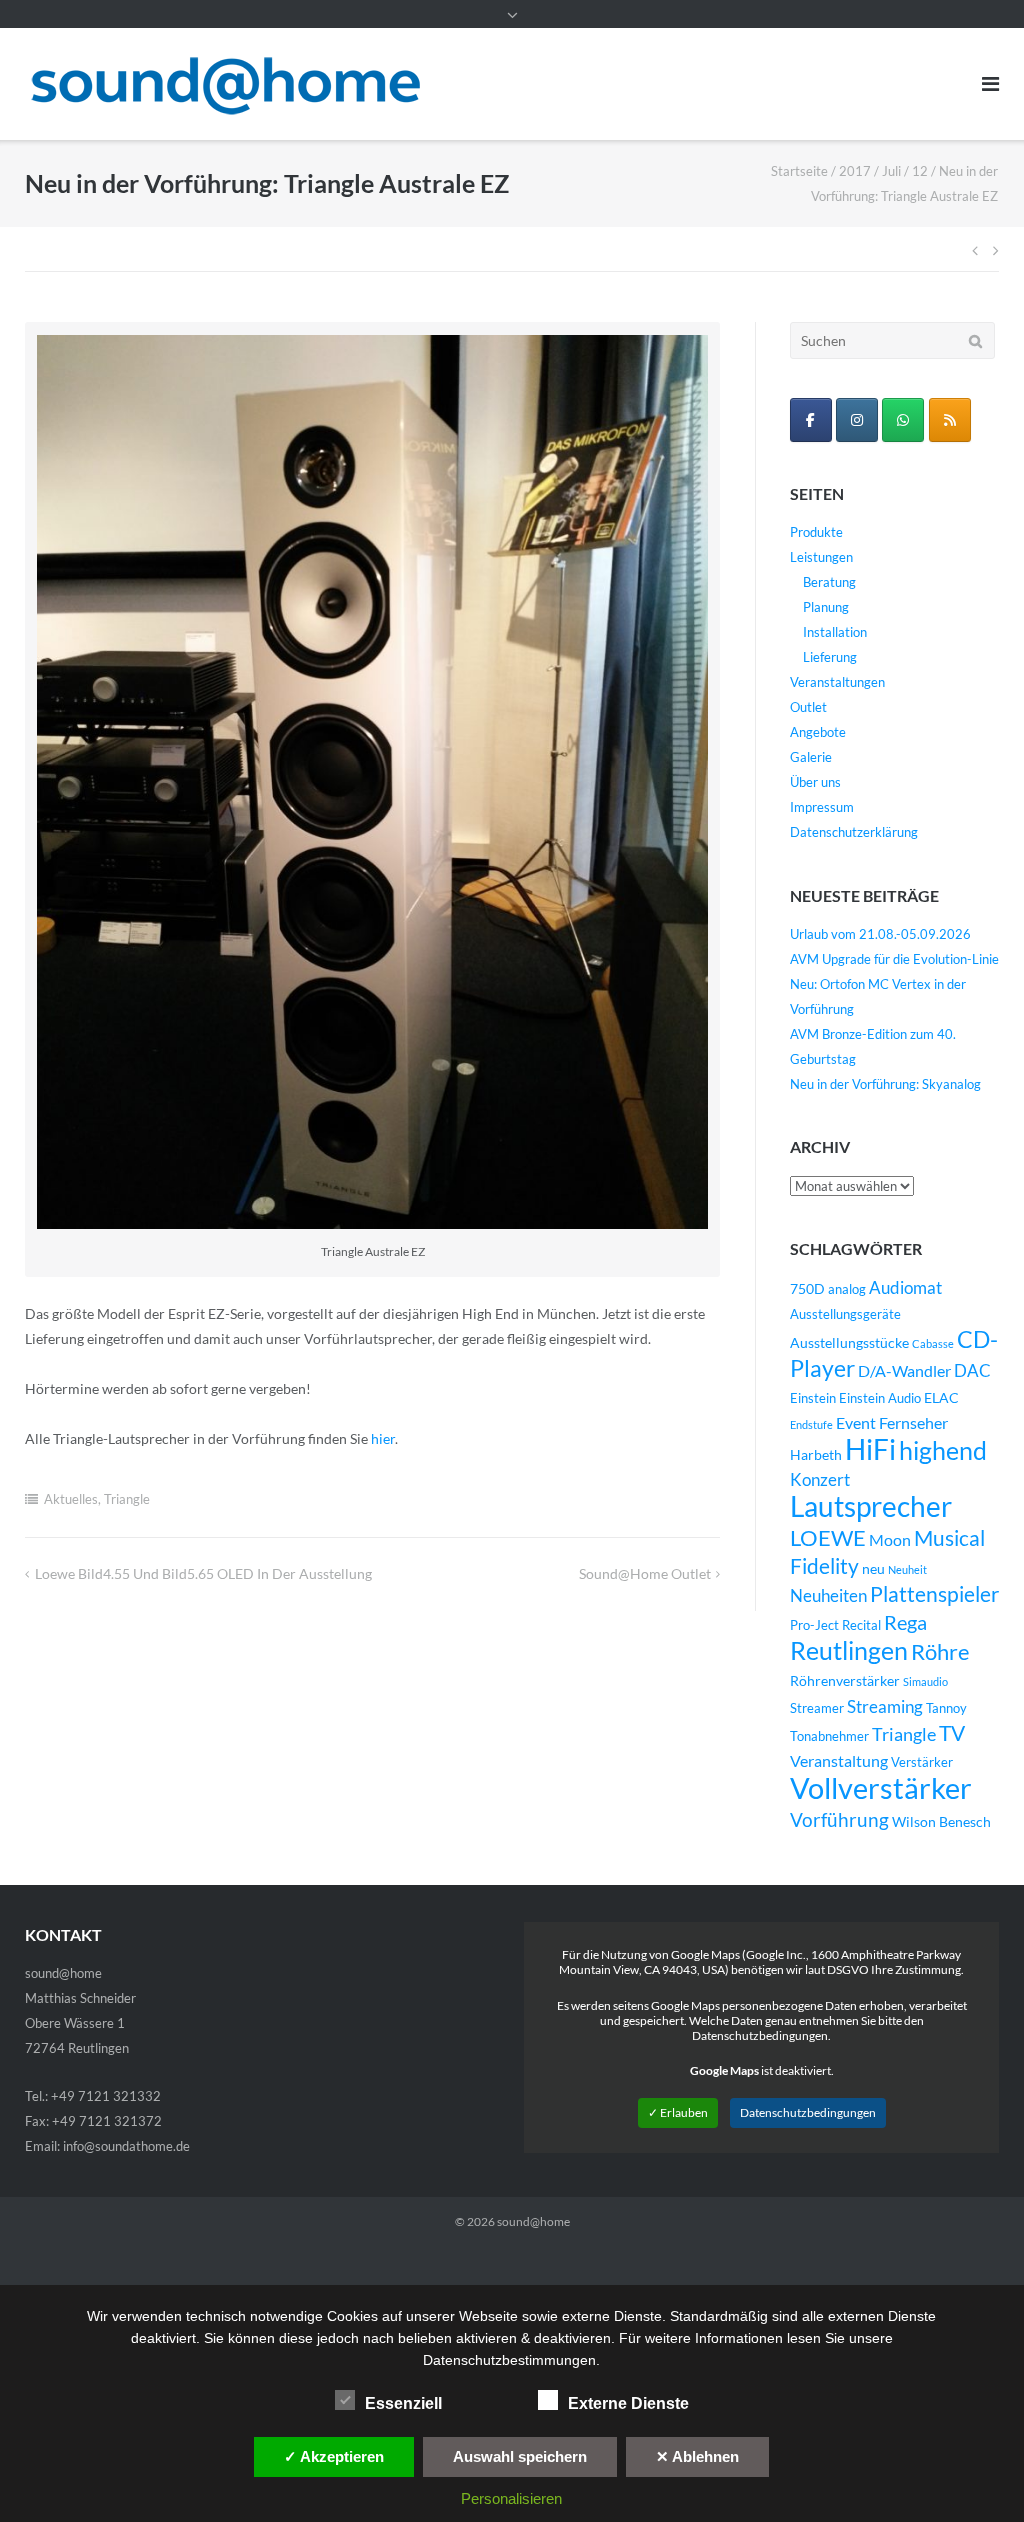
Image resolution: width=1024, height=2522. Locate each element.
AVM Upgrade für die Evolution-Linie (894, 959)
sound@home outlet (645, 1573)
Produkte (816, 532)
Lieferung (830, 657)
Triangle (127, 1499)
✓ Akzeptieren (334, 2456)
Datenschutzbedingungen (808, 2112)
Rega (905, 1622)
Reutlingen (849, 1650)
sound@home (533, 2221)
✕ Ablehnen (697, 2456)
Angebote (818, 732)
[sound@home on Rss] (950, 420)
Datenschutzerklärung (854, 832)
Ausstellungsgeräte (845, 1314)
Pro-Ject (814, 1625)
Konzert (820, 1480)
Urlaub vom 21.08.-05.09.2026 (880, 934)
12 (920, 171)
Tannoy (946, 1708)
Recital (861, 1625)
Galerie (811, 757)
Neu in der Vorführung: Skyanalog (885, 1084)
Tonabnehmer (829, 1736)
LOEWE (828, 1537)
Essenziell (403, 2403)
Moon (890, 1540)
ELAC (941, 1397)
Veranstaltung (839, 1761)
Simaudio (925, 1681)
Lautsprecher (871, 1506)
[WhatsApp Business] (903, 420)
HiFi (870, 1449)
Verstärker (922, 1762)
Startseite (799, 171)
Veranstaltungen (837, 682)
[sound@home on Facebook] (811, 420)
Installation (835, 632)
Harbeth (816, 1454)
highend (943, 1450)
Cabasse (933, 1343)
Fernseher (913, 1423)
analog (847, 1289)
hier (383, 1438)
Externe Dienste (628, 2403)
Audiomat (905, 1288)
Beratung (829, 582)
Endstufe (811, 1424)
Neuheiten (828, 1596)
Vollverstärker (881, 1787)
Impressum (822, 807)
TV (952, 1733)
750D (807, 1288)
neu (873, 1568)
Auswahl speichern (520, 2456)
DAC (972, 1371)
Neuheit (907, 1569)
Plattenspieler (934, 1594)
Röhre (940, 1651)
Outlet (808, 707)
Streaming (885, 1706)
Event (856, 1423)
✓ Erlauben (678, 2112)
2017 (855, 171)
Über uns (815, 782)
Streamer (817, 1708)
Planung (826, 607)
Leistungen (821, 557)
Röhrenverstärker (845, 1680)
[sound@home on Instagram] (857, 420)
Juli (891, 171)
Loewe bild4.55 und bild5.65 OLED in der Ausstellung (203, 1573)
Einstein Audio (880, 1398)
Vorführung (839, 1819)
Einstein (813, 1398)
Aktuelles (71, 1499)
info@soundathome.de (126, 2146)
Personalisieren (511, 2498)
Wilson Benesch (941, 1821)
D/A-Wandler (904, 1371)
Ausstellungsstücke (849, 1342)
